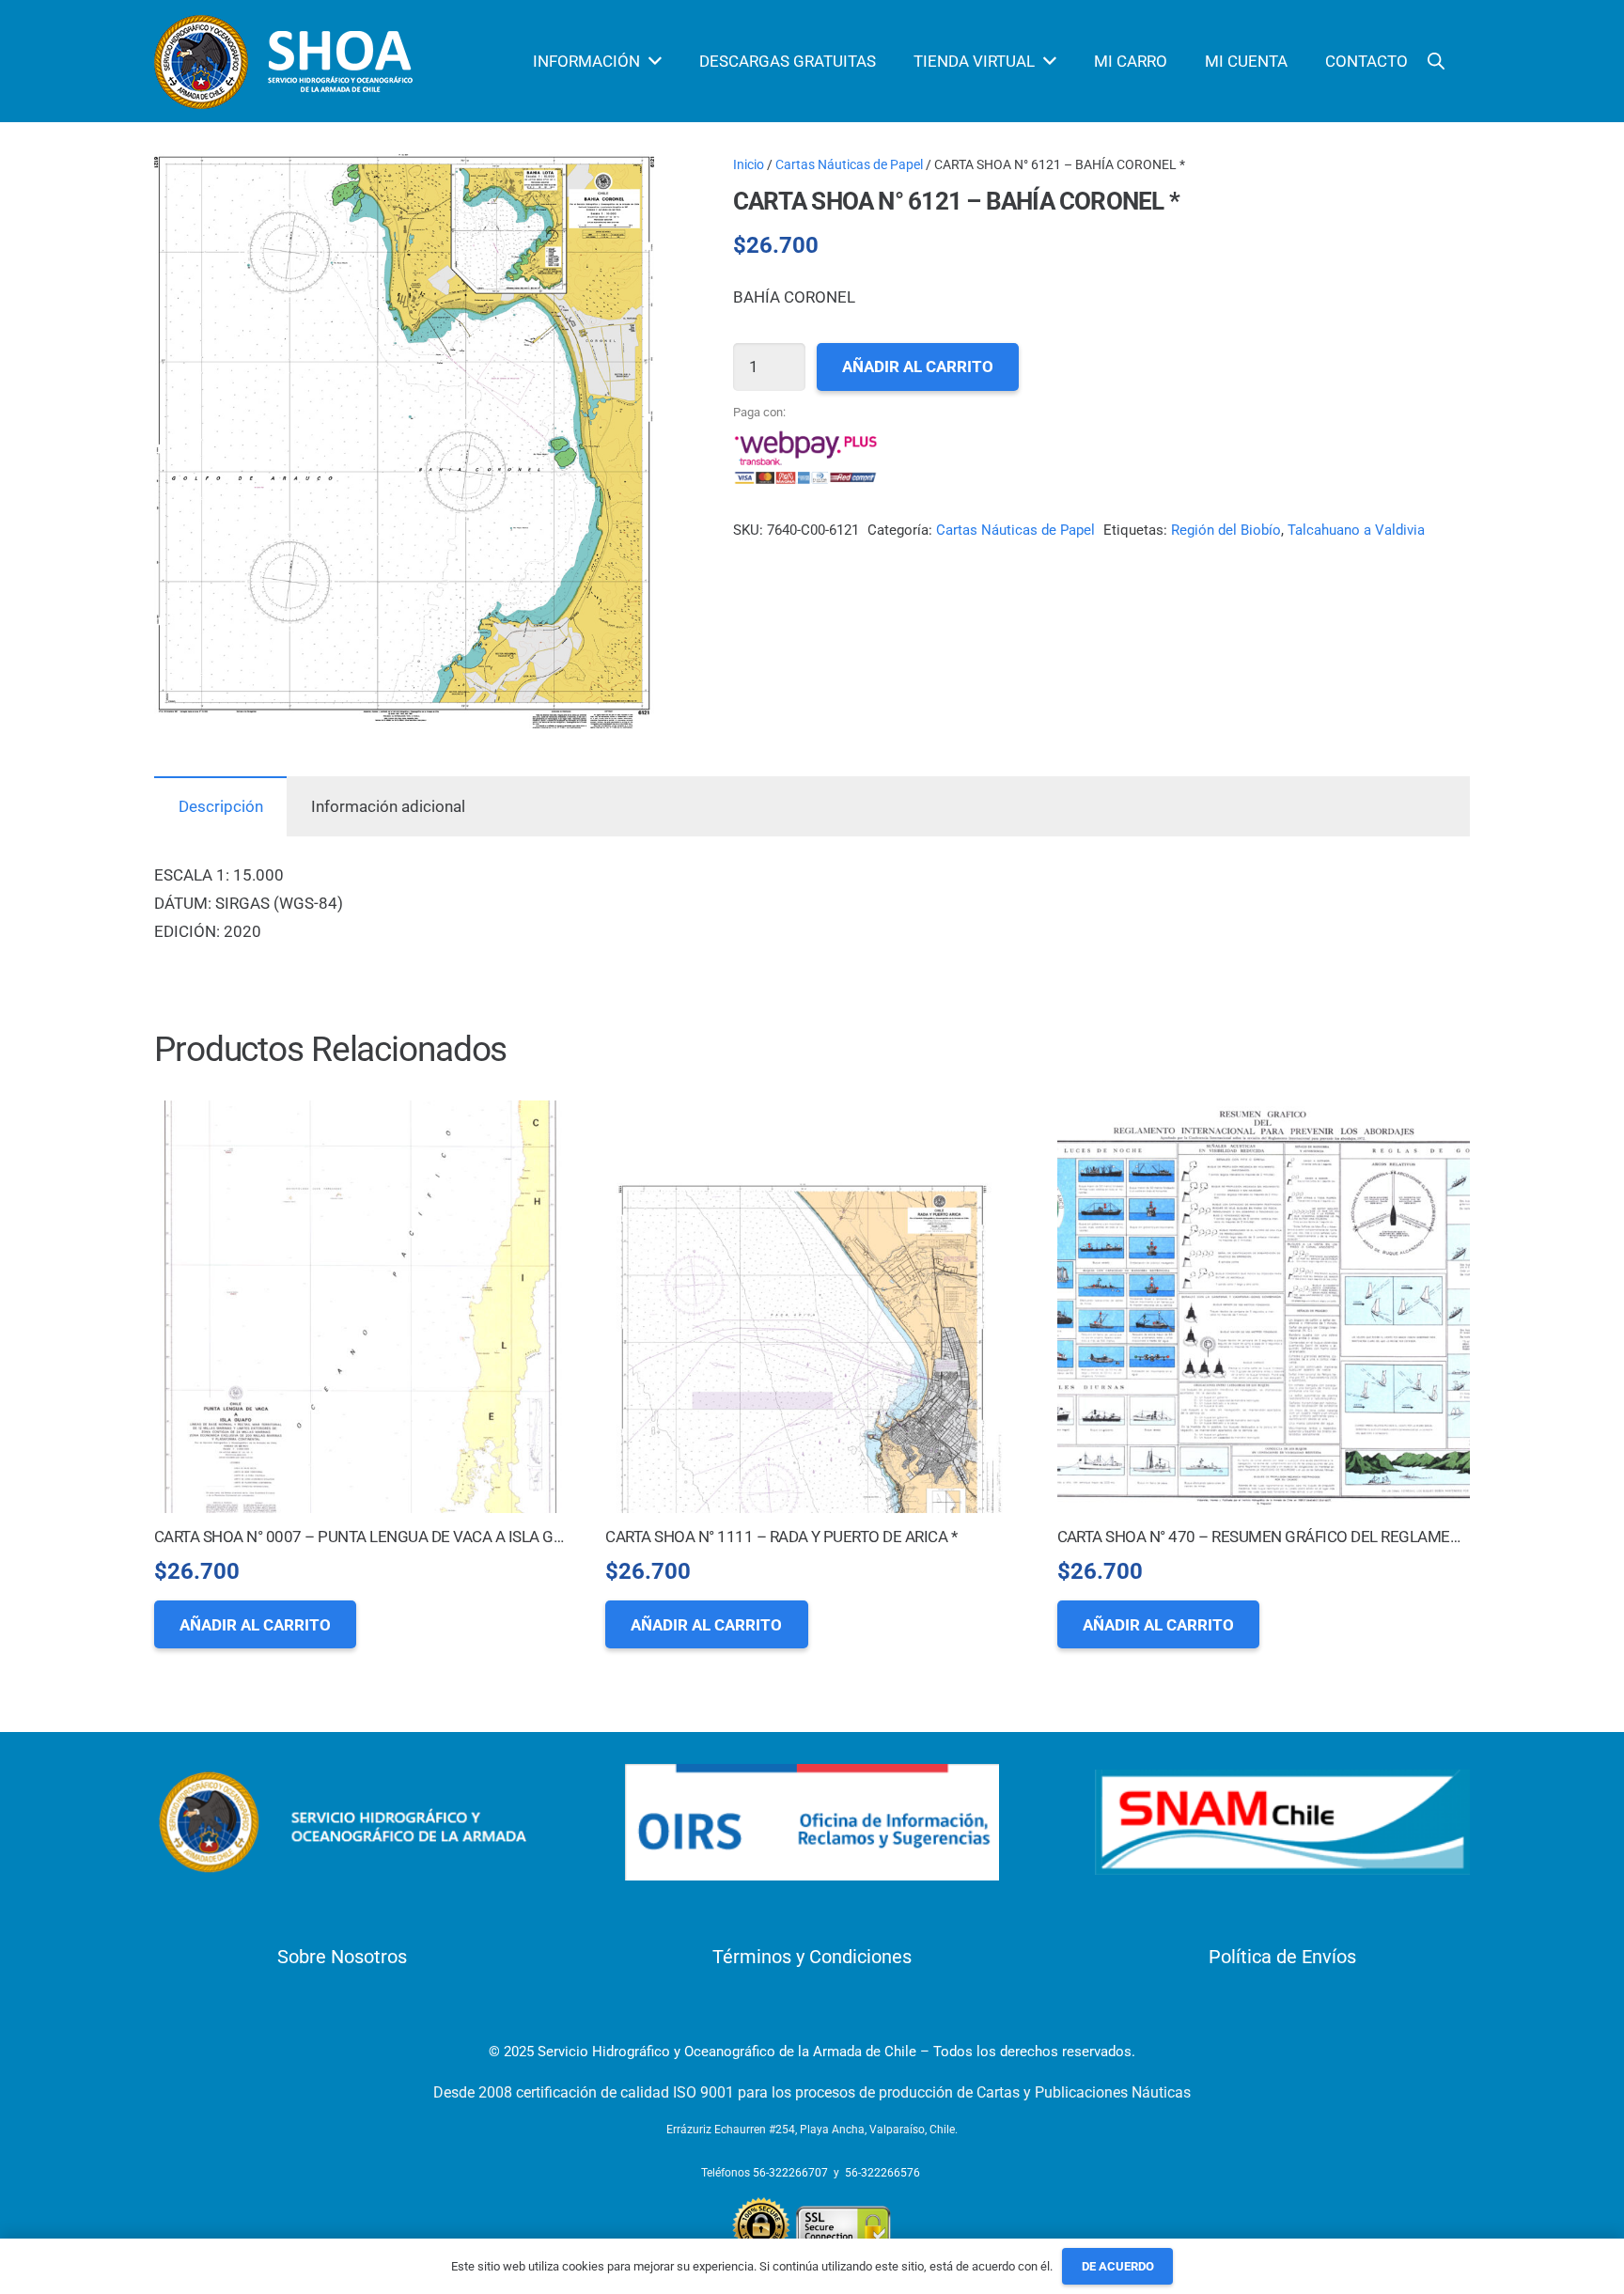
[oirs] (812, 1823)
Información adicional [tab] (388, 806)
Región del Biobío (1226, 530)
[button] (622, 186)
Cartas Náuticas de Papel (849, 164)
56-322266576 (882, 2173)
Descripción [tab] (221, 806)
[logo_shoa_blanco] (286, 62)
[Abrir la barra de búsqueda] (1436, 61)
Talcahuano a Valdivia (1356, 530)
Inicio (749, 164)
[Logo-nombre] (342, 1822)
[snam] (1282, 1823)
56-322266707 (790, 2173)
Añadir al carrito (918, 367)
